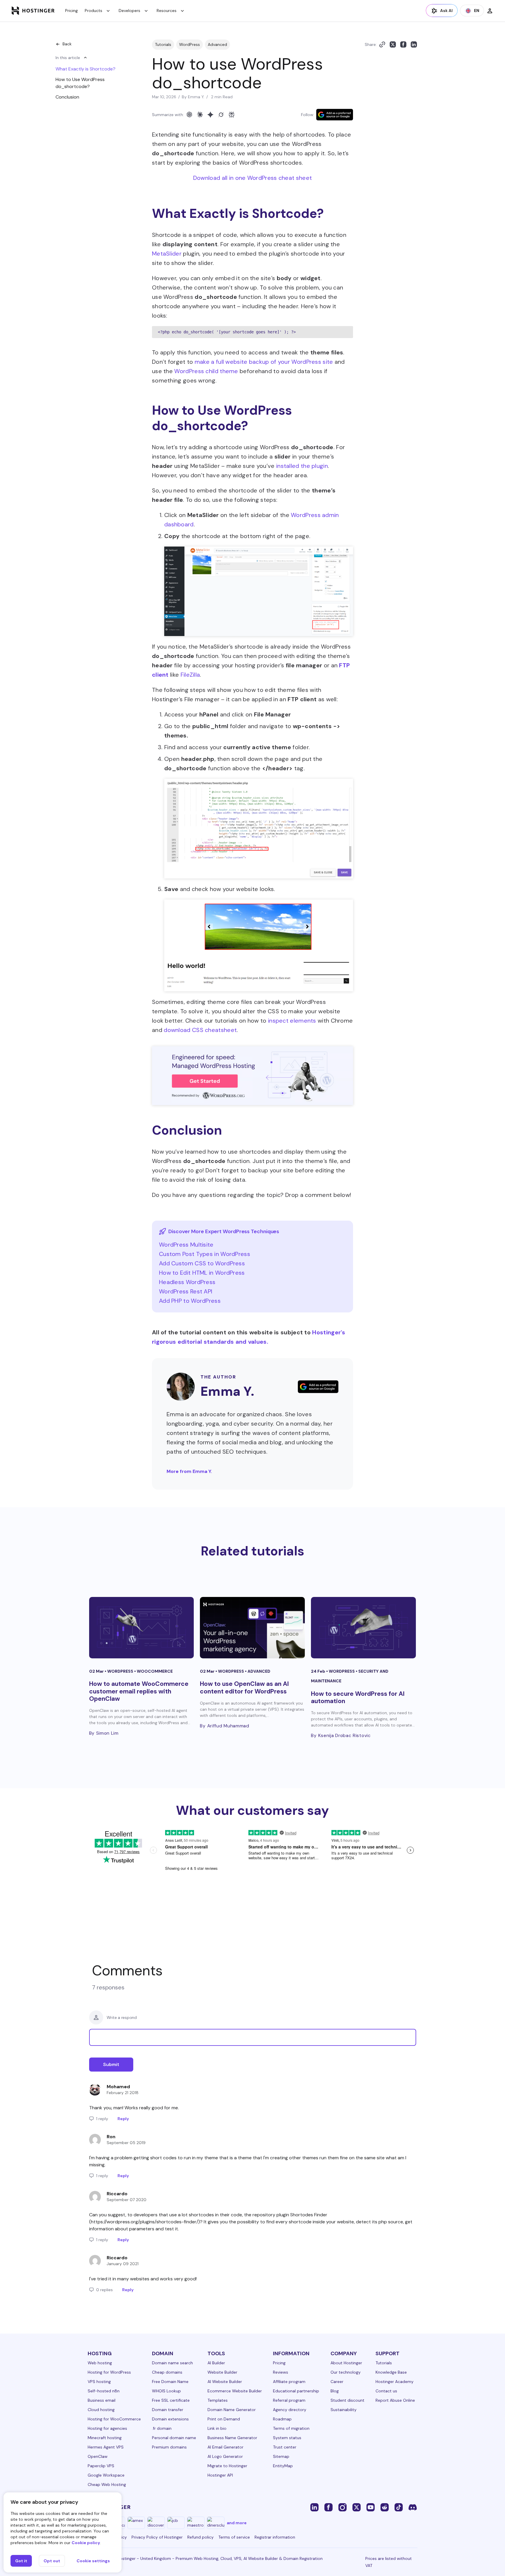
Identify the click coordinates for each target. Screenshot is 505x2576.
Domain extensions (170, 2419)
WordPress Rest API (186, 1291)
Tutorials (163, 44)
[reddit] (385, 2507)
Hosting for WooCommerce (114, 2419)
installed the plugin (302, 466)
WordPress (190, 44)
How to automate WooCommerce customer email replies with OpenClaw (139, 1691)
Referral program (289, 2400)
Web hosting (100, 2363)
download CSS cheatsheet (200, 1030)
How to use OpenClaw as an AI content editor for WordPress (244, 1687)
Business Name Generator (232, 2438)
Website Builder (222, 2372)
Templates (218, 2400)
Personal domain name (174, 2438)
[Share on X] (393, 44)
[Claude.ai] (200, 115)
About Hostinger (346, 2363)
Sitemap (281, 2456)
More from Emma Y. (189, 1471)
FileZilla (190, 675)
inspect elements (292, 1021)
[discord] (413, 2507)
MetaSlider (167, 254)
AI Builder (216, 2363)
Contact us (386, 2391)
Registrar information (275, 2537)
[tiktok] (399, 2507)
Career (337, 2382)
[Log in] (490, 11)
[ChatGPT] (189, 115)
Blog (335, 2391)
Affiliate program (289, 2382)
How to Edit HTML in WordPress (202, 1273)
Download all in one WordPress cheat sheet (252, 178)
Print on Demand (224, 2419)
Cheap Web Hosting (107, 2484)
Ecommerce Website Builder (235, 2391)
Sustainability (344, 2410)
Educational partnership (296, 2391)
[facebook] (328, 2507)
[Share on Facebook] (403, 44)
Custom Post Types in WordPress (205, 1254)
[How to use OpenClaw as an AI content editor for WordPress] (252, 1628)
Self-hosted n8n (104, 2391)
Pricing (71, 11)
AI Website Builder (225, 2382)
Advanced (217, 44)
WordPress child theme (206, 371)
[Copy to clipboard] (382, 44)
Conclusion (67, 97)
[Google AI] (210, 115)
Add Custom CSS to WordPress (202, 1263)
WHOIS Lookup (166, 2391)
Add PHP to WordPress (190, 1301)
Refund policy (200, 2537)
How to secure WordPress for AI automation (358, 1697)
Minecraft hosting (105, 2438)
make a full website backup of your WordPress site (264, 362)
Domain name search (172, 2363)
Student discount (347, 2400)
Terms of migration (291, 2428)
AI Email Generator (225, 2447)
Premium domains (169, 2447)
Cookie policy (86, 2543)
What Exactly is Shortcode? (85, 69)
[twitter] (357, 2507)
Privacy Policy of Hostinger (157, 2537)
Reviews (281, 2372)
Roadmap (282, 2419)
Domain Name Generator (232, 2410)
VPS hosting (99, 2382)
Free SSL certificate (171, 2400)
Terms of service (234, 2537)
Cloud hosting (101, 2410)
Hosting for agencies (107, 2428)
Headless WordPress (187, 1282)
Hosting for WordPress (109, 2372)
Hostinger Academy (395, 2382)
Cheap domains (167, 2372)
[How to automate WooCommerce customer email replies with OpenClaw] (142, 1628)
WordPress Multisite (186, 1245)
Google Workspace (106, 2475)
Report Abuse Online (395, 2400)
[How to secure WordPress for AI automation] (363, 1628)
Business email (102, 2400)
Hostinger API (220, 2475)
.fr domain (162, 2428)
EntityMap (283, 2466)
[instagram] (343, 2507)
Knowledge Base (391, 2372)
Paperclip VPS (101, 2466)
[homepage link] (33, 11)
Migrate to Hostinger (227, 2466)
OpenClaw (98, 2456)
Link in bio (217, 2428)
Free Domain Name (170, 2382)
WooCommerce (155, 1671)
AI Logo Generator (225, 2456)
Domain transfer (168, 2410)
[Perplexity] (231, 115)
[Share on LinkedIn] (414, 44)
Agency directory (290, 2410)
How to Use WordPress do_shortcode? (80, 83)
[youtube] (371, 2507)
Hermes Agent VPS (106, 2447)
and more (237, 2523)
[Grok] (221, 115)
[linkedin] (314, 2507)
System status (287, 2438)
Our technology (346, 2372)
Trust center (285, 2447)
